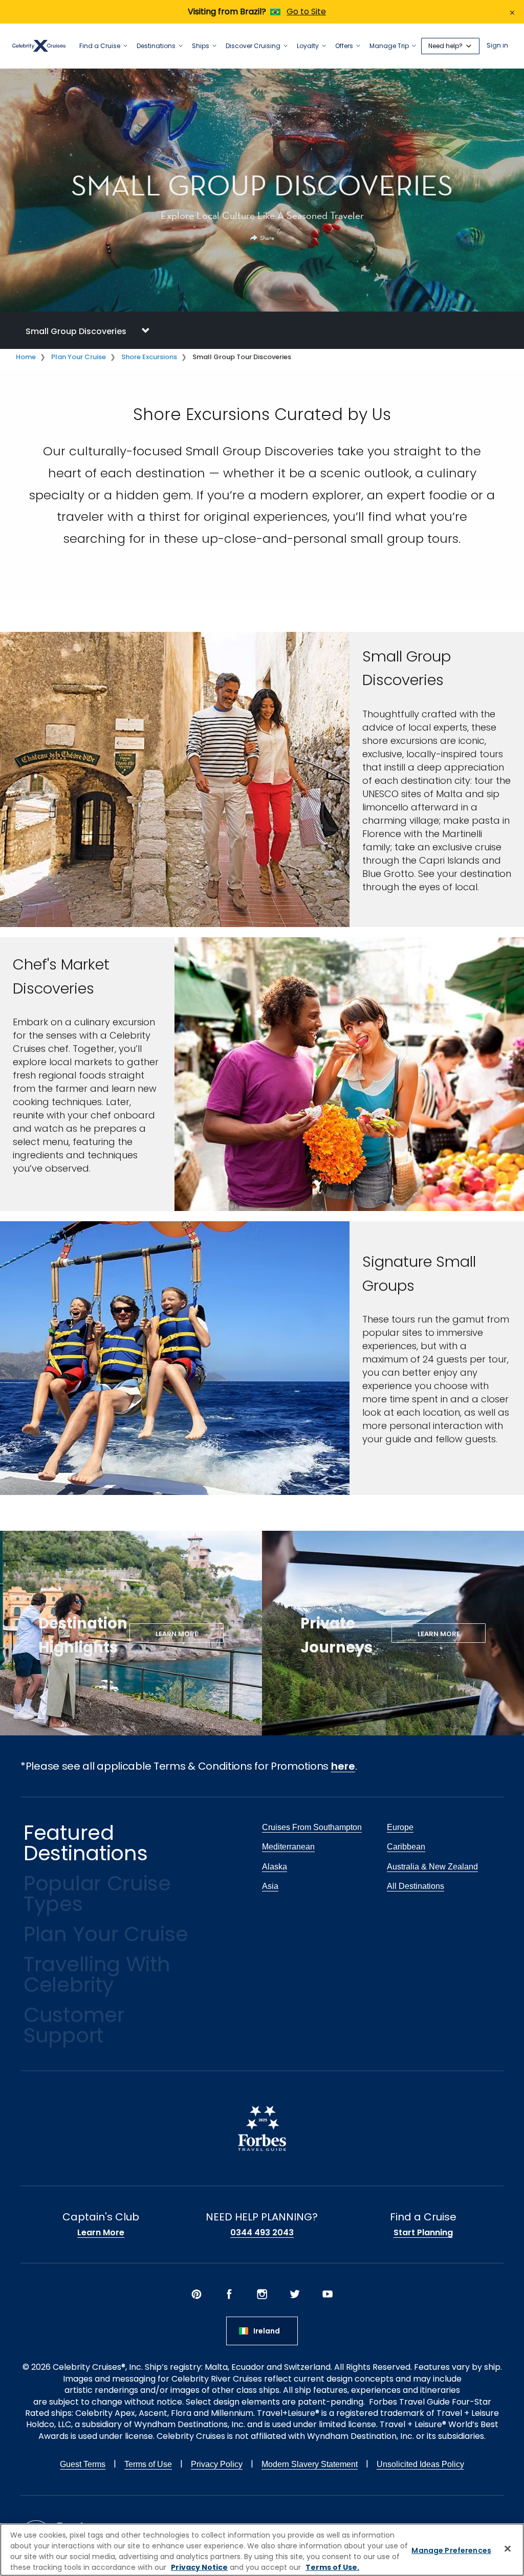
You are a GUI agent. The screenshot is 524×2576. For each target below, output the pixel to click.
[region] (262, 2550)
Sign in (497, 46)
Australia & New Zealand (432, 1867)
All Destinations (416, 1886)
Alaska (275, 1867)
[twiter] (295, 2294)
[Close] (508, 2548)
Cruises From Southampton (312, 1827)
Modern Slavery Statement (310, 2464)
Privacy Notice (199, 2567)
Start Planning (423, 2233)
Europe (400, 1827)
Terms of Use (148, 2464)
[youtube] (327, 2294)
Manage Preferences (451, 2550)
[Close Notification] (512, 12)
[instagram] (262, 2294)
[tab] (262, 330)
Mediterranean (288, 1847)
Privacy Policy (217, 2464)
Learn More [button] (177, 1634)
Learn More (101, 2233)
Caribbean (406, 1847)
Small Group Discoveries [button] (76, 331)
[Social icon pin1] (196, 2294)
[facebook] (229, 2294)
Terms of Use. (332, 2567)
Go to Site (306, 12)
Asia (270, 1886)
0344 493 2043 (262, 2233)
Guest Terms (83, 2464)
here (343, 1766)
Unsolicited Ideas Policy (420, 2464)
